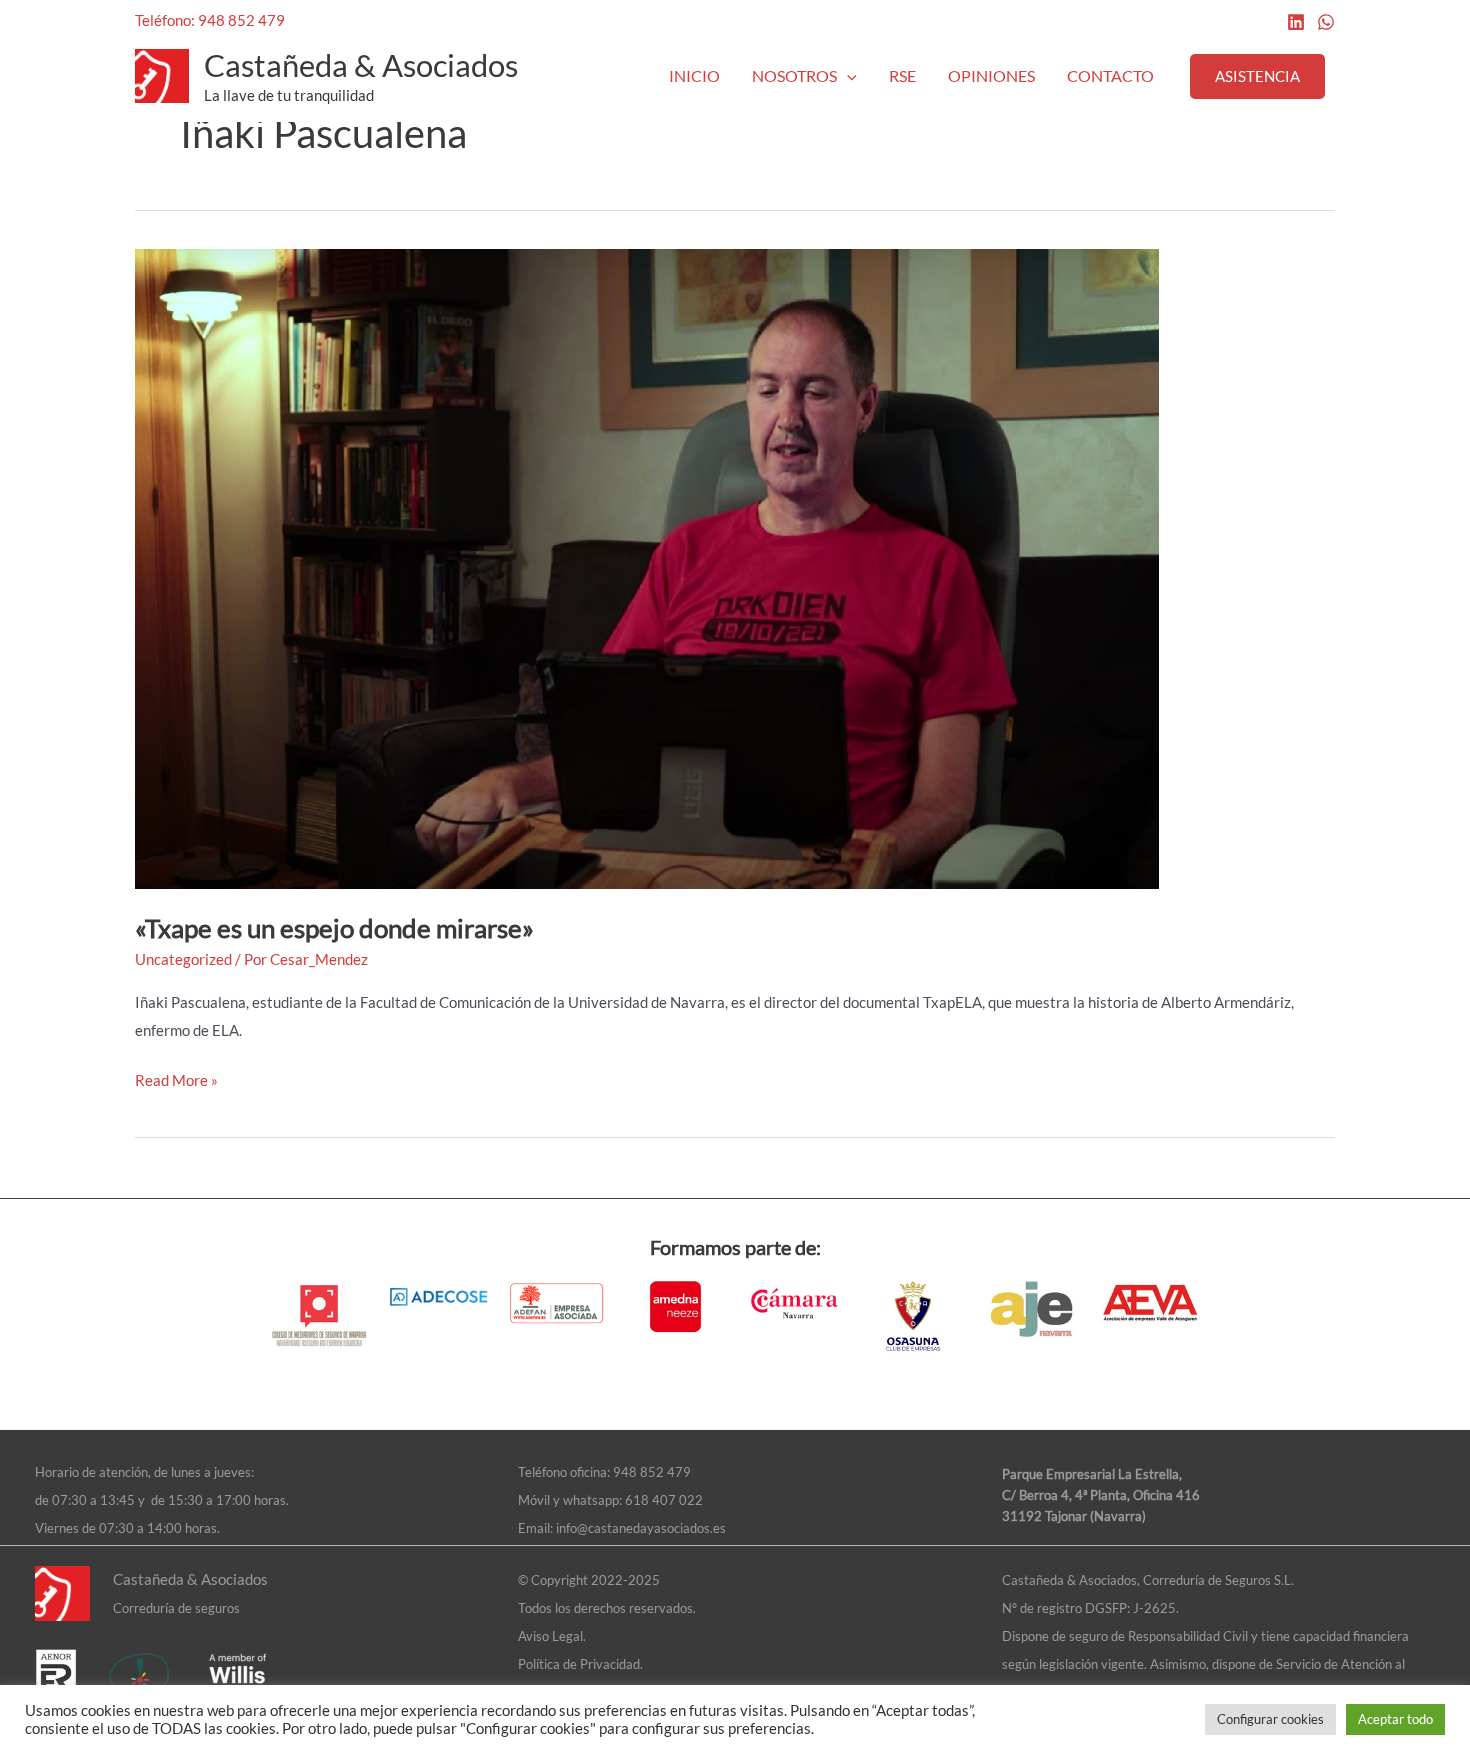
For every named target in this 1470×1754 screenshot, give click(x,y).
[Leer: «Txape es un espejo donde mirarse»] (647, 567)
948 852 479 (652, 1472)
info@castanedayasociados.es (641, 1528)
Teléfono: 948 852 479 (210, 20)
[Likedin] (1296, 22)
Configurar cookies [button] (1270, 1719)
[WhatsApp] (1326, 22)
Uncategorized (183, 959)
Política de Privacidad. (580, 1664)
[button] (847, 76)
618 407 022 (664, 1500)
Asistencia (1257, 76)
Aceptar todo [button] (1395, 1719)
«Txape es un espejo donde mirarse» (334, 928)
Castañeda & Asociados (361, 65)
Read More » (176, 1078)
